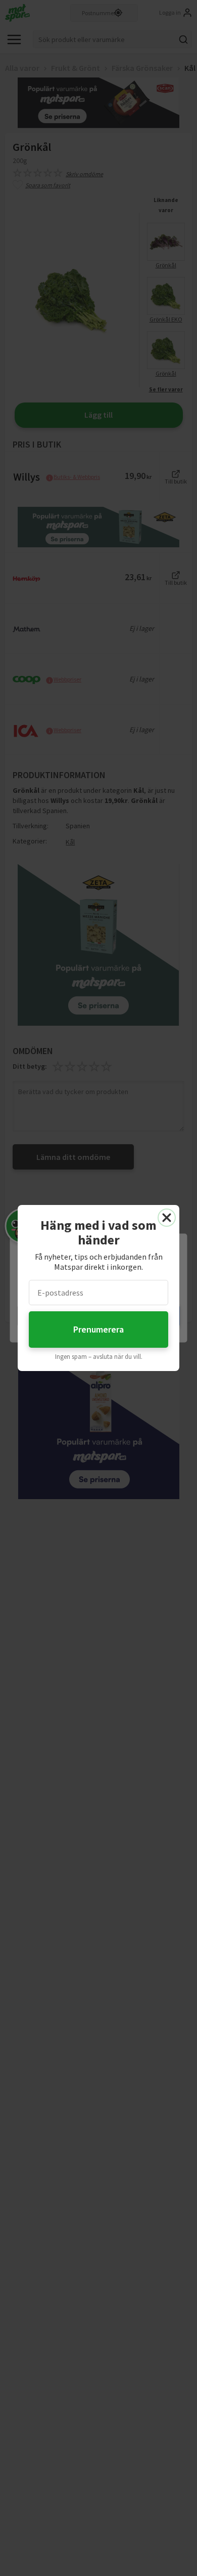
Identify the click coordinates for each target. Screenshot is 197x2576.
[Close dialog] (167, 1218)
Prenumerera (98, 1329)
